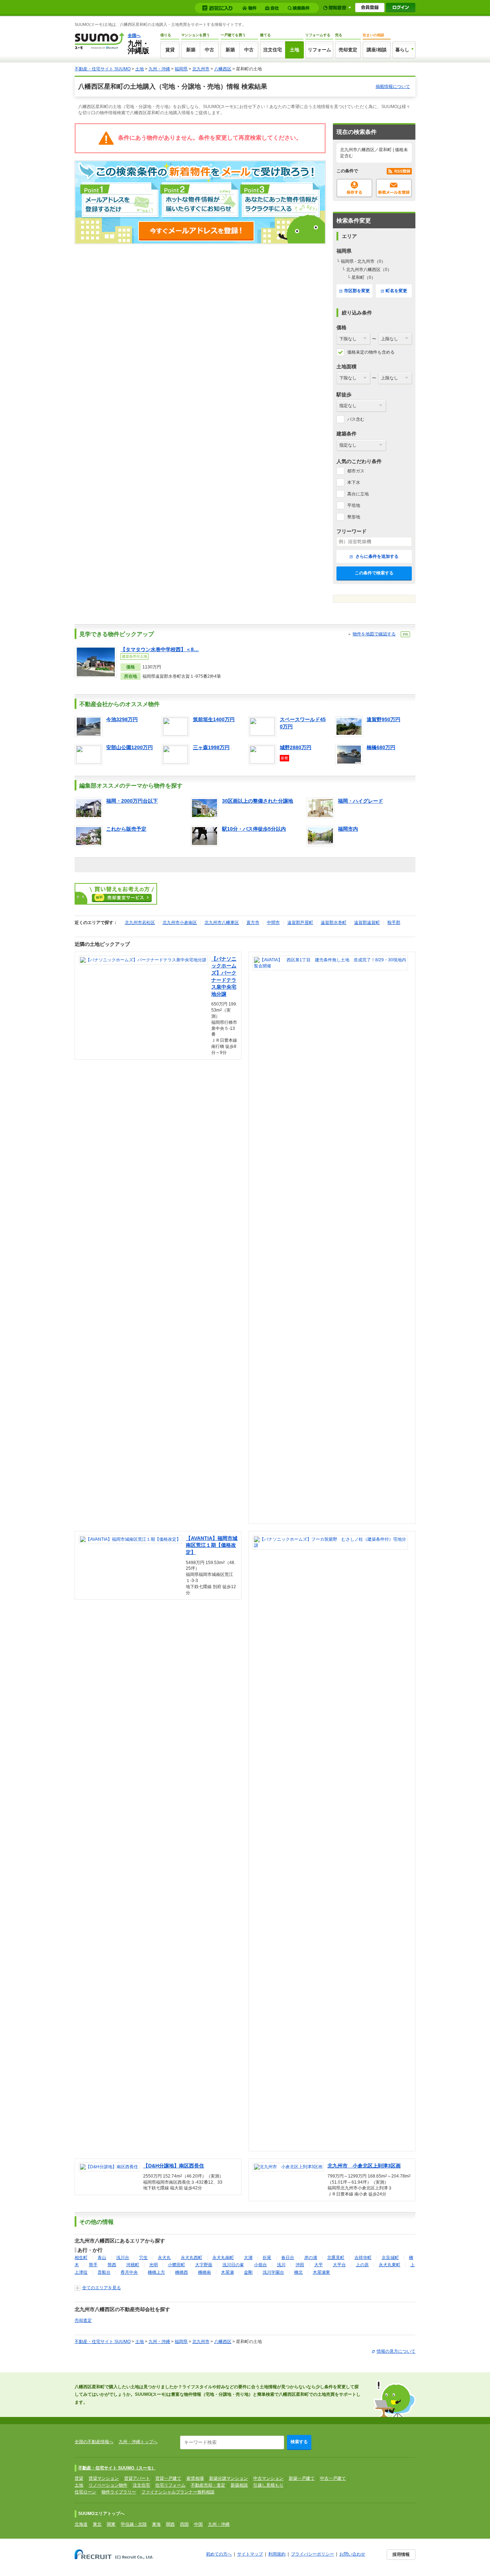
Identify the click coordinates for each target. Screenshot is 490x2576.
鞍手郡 (394, 923)
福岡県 (181, 69)
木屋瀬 (227, 2272)
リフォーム (319, 50)
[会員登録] (370, 8)
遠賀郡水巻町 (334, 923)
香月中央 (129, 2272)
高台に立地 (358, 494)
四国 (184, 2524)
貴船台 (104, 2272)
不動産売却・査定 (208, 2485)
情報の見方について (396, 2351)
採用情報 (401, 2554)
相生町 (81, 2258)
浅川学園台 (273, 2272)
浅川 (281, 2265)
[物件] (250, 8)
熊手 (93, 2265)
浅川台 (123, 2258)
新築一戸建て (302, 2478)
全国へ (134, 36)
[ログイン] (401, 8)
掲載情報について (393, 87)
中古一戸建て (333, 2478)
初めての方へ (219, 2554)
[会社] (273, 8)
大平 (319, 2265)
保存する (354, 188)
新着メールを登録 (394, 188)
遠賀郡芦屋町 (300, 923)
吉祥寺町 (363, 2258)
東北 (97, 2524)
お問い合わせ (352, 2554)
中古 (209, 50)
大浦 (248, 2258)
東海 (156, 2524)
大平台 (339, 2265)
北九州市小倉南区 (180, 923)
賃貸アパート (137, 2478)
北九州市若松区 (140, 923)
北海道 (81, 2524)
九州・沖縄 (159, 69)
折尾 (267, 2258)
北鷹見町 (336, 2258)
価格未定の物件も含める (371, 352)
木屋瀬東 (321, 2272)
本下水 (354, 482)
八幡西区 (223, 69)
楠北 (298, 2272)
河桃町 (133, 2265)
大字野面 (204, 2265)
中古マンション (268, 2478)
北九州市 (201, 69)
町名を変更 (396, 291)
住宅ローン (85, 2492)
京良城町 (390, 2258)
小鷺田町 (176, 2265)
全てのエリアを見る (102, 2288)
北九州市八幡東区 (222, 923)
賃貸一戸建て (168, 2478)
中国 (198, 2524)
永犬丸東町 (390, 2265)
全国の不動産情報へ (94, 2442)
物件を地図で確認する (374, 634)
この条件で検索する (374, 573)
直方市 (253, 923)
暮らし (402, 50)
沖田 (300, 2265)
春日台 (288, 2258)
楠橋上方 (156, 2272)
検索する (299, 2442)
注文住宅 (273, 50)
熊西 (112, 2265)
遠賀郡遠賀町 (367, 923)
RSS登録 (399, 171)
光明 (154, 2265)
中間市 (273, 923)
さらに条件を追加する (376, 556)
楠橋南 (204, 2272)
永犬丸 (164, 2258)
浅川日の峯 (233, 2265)
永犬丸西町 (192, 2258)
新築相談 (239, 2485)
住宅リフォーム (170, 2485)
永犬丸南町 (223, 2258)
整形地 (354, 517)
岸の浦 (311, 2258)
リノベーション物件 (108, 2485)
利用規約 (277, 2554)
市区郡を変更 (357, 291)
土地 (295, 50)
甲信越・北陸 (134, 2524)
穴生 (143, 2258)
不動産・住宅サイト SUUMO (103, 69)
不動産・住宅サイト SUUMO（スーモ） (117, 2468)
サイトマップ (250, 2554)
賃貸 (170, 50)
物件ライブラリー (119, 2492)
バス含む (356, 419)
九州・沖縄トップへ (138, 2442)
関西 (170, 2524)
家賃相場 (195, 2478)
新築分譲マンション (228, 2478)
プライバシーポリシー (312, 2554)
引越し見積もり (268, 2485)
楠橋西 (182, 2272)
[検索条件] (300, 8)
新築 (191, 50)
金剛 (248, 2272)
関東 (111, 2524)
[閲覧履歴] (337, 8)
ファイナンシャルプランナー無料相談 (178, 2492)
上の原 (362, 2265)
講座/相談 (377, 50)
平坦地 (354, 505)
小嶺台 (260, 2265)
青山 (102, 2258)
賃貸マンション (104, 2478)
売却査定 (348, 50)
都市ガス (356, 471)
